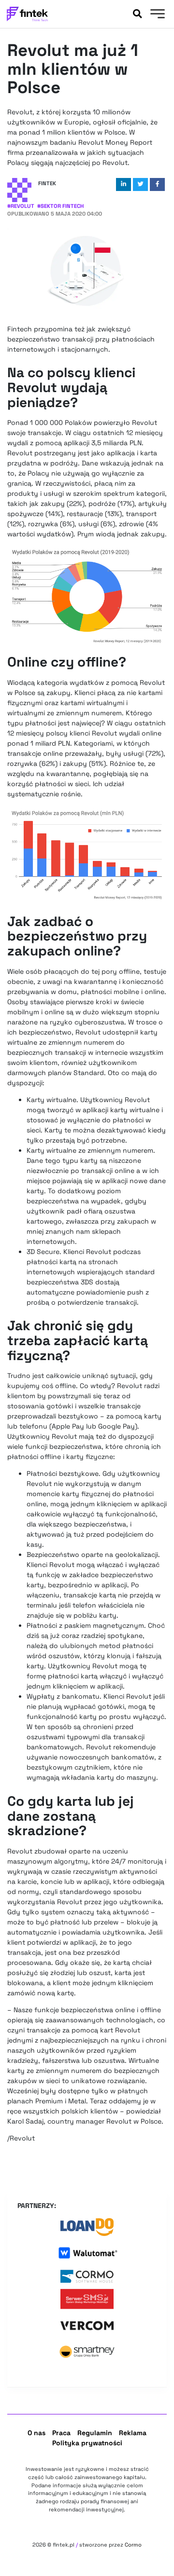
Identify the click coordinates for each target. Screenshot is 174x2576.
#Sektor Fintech (60, 206)
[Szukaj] (137, 14)
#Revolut (21, 206)
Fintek (47, 183)
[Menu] (156, 15)
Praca (61, 2433)
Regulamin (95, 2433)
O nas (36, 2433)
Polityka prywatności (87, 2443)
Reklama (133, 2433)
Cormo (133, 2545)
